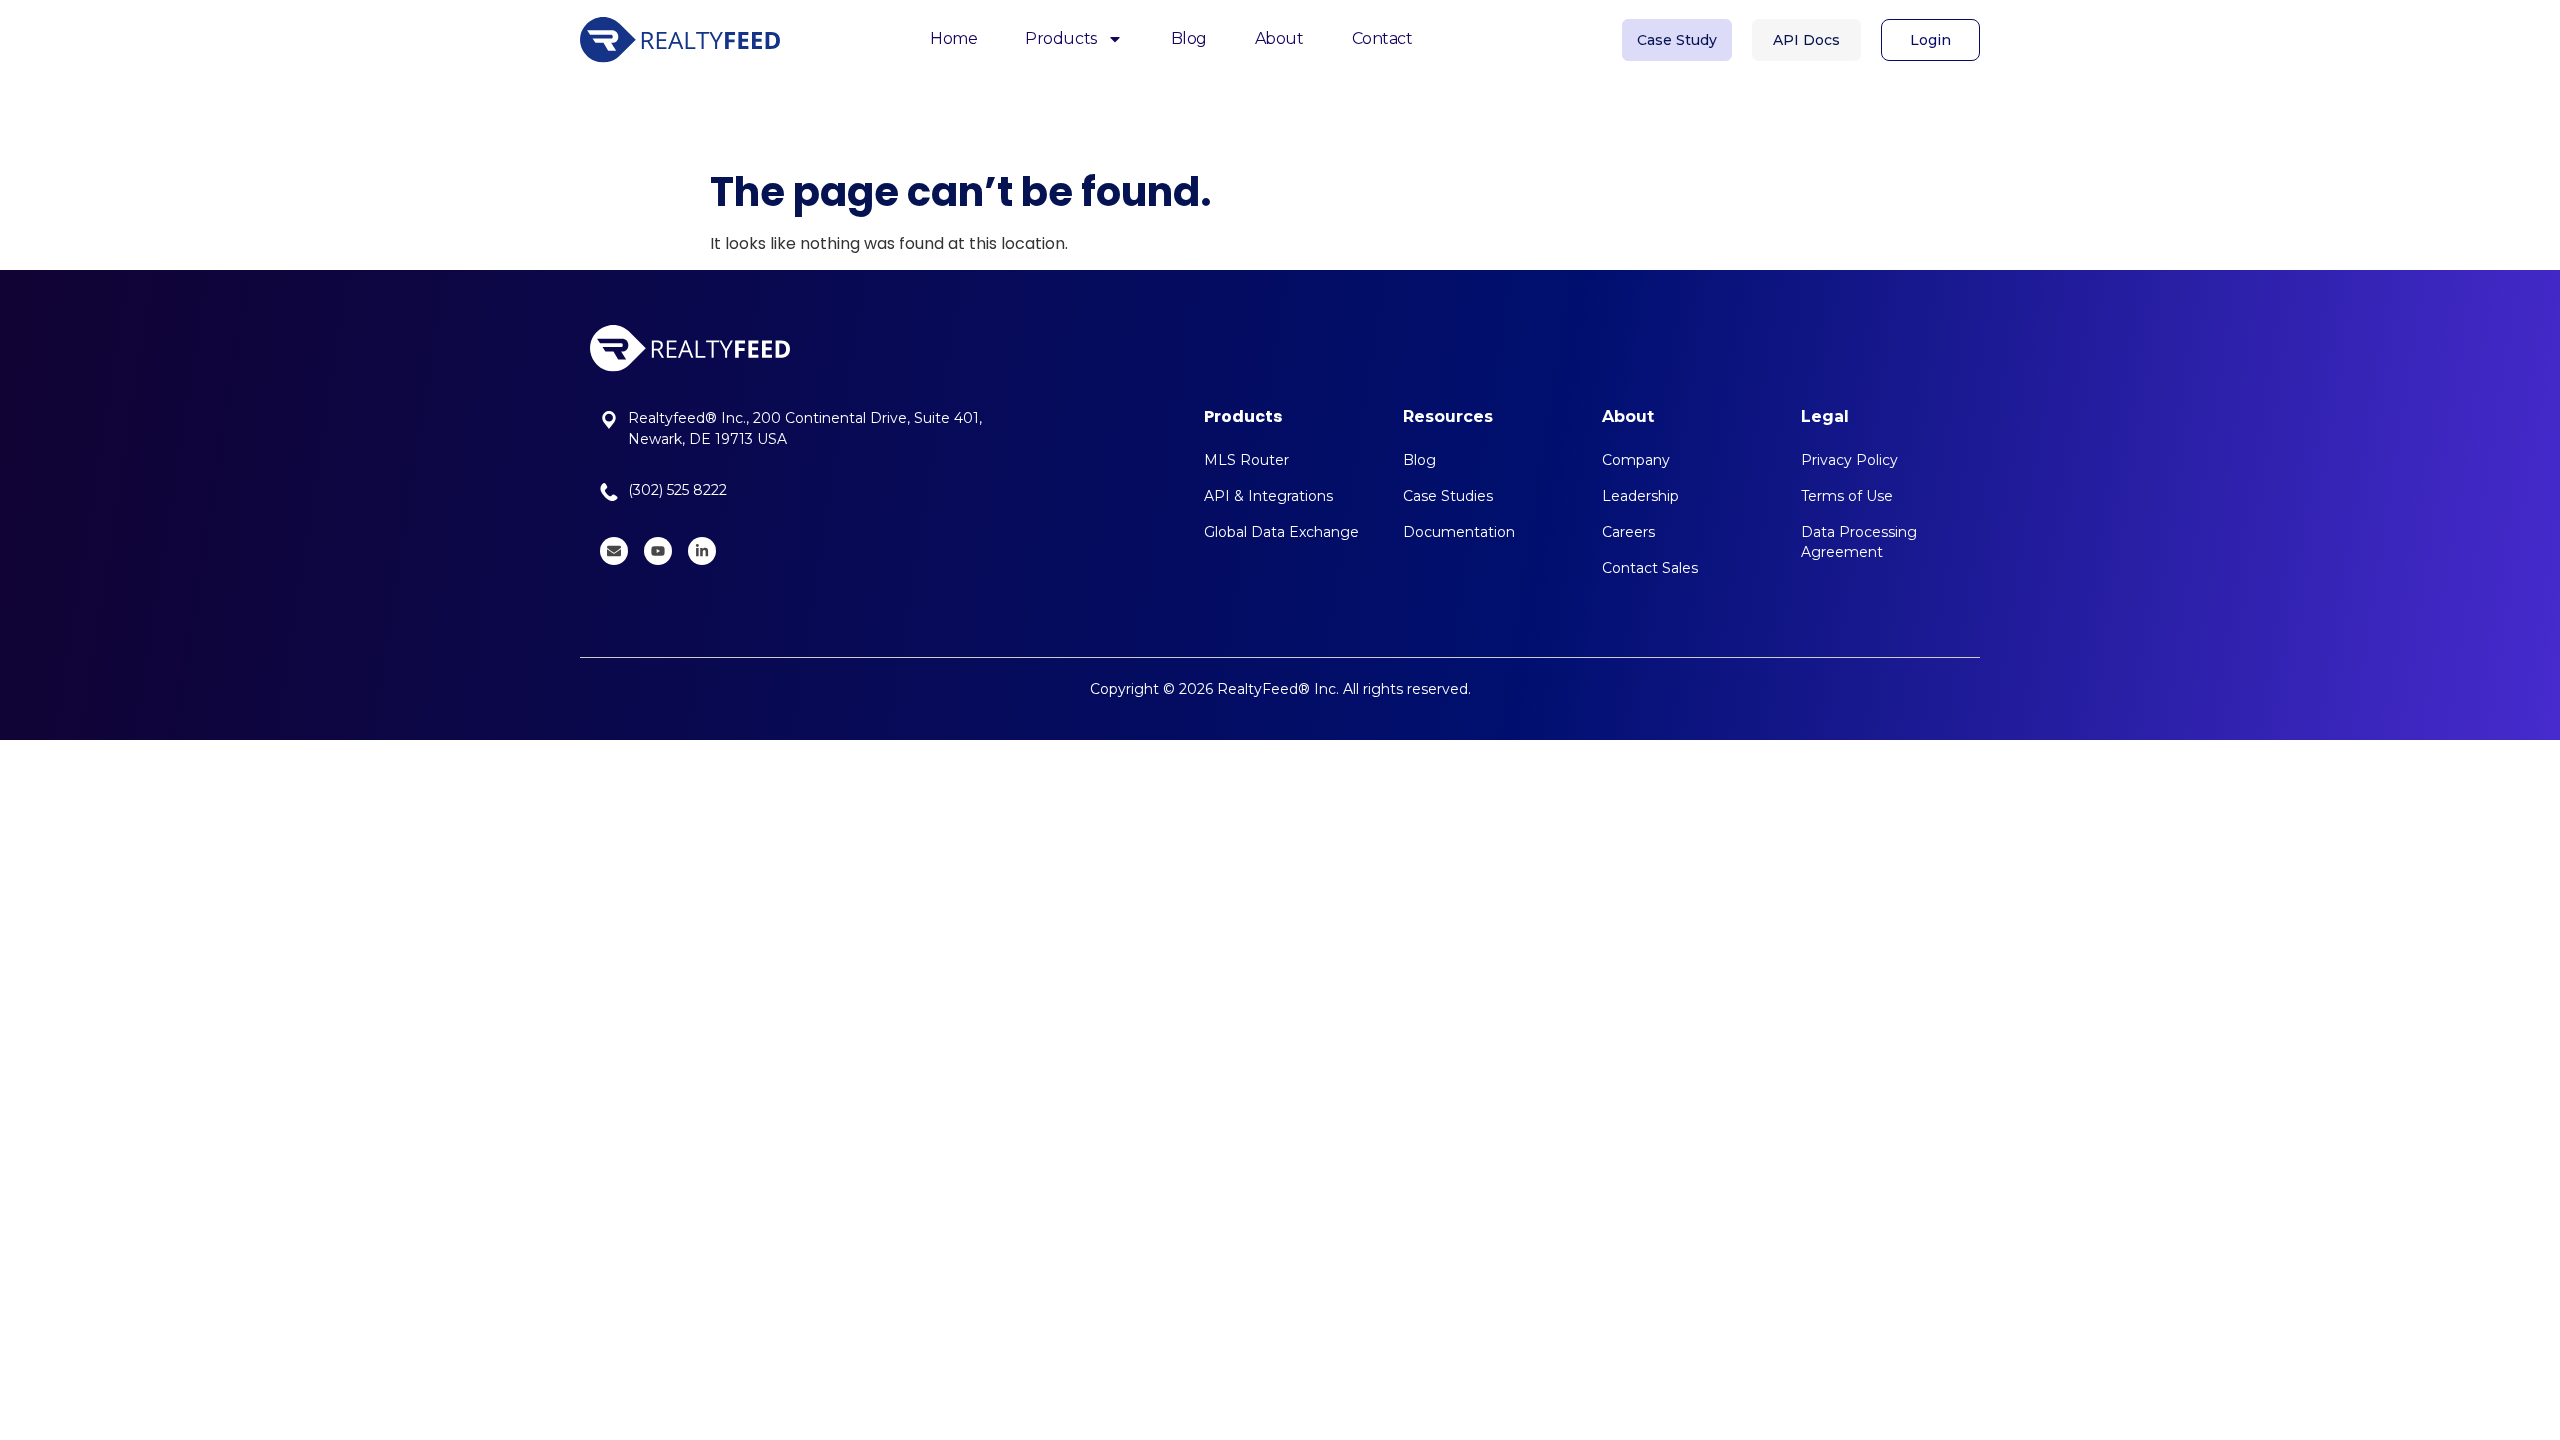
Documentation (1459, 532)
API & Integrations (1268, 496)
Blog (1189, 38)
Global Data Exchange (1281, 532)
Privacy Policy (1849, 460)
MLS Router (1246, 460)
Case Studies (1448, 496)
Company (1636, 460)
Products (1060, 38)
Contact (1382, 38)
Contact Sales (1650, 568)
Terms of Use (1847, 496)
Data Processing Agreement (1859, 542)
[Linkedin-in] (702, 551)
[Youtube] (658, 551)
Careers (1628, 532)
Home (953, 38)
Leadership (1640, 496)
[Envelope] (614, 551)
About (1279, 38)
